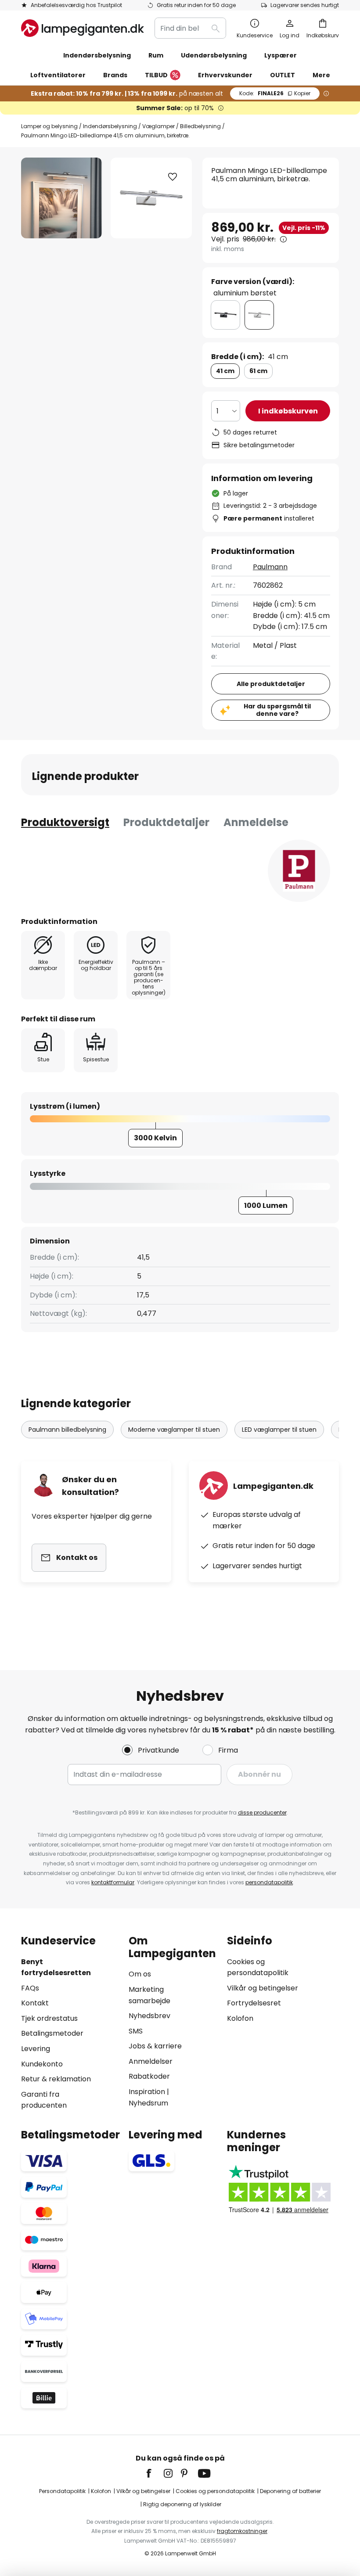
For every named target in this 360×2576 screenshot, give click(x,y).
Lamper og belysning (49, 126)
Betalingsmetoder (52, 2033)
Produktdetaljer (166, 822)
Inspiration (147, 2092)
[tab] (65, 823)
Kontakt (35, 2003)
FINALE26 (275, 93)
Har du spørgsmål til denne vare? (277, 710)
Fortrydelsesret (254, 2003)
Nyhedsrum (148, 2103)
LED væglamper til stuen (279, 1430)
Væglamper (158, 126)
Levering (36, 2049)
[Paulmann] (299, 871)
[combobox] (190, 28)
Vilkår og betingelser (263, 1988)
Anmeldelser (151, 2061)
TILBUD (156, 75)
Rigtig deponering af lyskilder (182, 2504)
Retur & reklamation (56, 2079)
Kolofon (240, 2018)
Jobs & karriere (155, 2046)
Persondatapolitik (62, 2491)
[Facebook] (155, 2473)
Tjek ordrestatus (49, 2018)
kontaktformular (113, 1882)
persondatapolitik (269, 1882)
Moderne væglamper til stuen (174, 1430)
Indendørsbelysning (110, 126)
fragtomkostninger (242, 2531)
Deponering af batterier (290, 2491)
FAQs (30, 1988)
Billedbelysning (200, 126)
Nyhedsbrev (149, 2016)
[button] (173, 177)
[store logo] (83, 28)
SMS (136, 2031)
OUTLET (283, 75)
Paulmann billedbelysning (67, 1430)
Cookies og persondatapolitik (215, 2491)
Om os (140, 1974)
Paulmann (270, 567)
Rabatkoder (149, 2076)
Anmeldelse (256, 822)
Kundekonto (42, 2064)
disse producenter (262, 1813)
